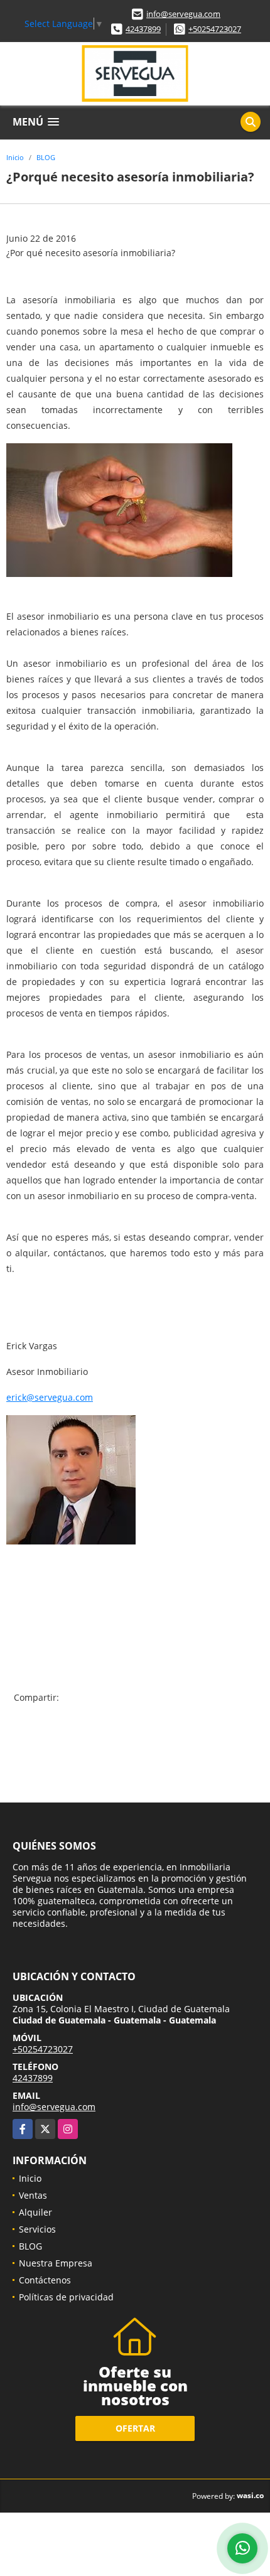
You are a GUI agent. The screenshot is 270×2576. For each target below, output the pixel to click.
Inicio (15, 157)
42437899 (143, 29)
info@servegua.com (183, 14)
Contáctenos (45, 2280)
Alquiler (35, 2212)
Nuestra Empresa (56, 2263)
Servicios (37, 2229)
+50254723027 (215, 29)
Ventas (33, 2195)
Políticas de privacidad (66, 2297)
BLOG (46, 157)
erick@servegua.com (50, 1397)
